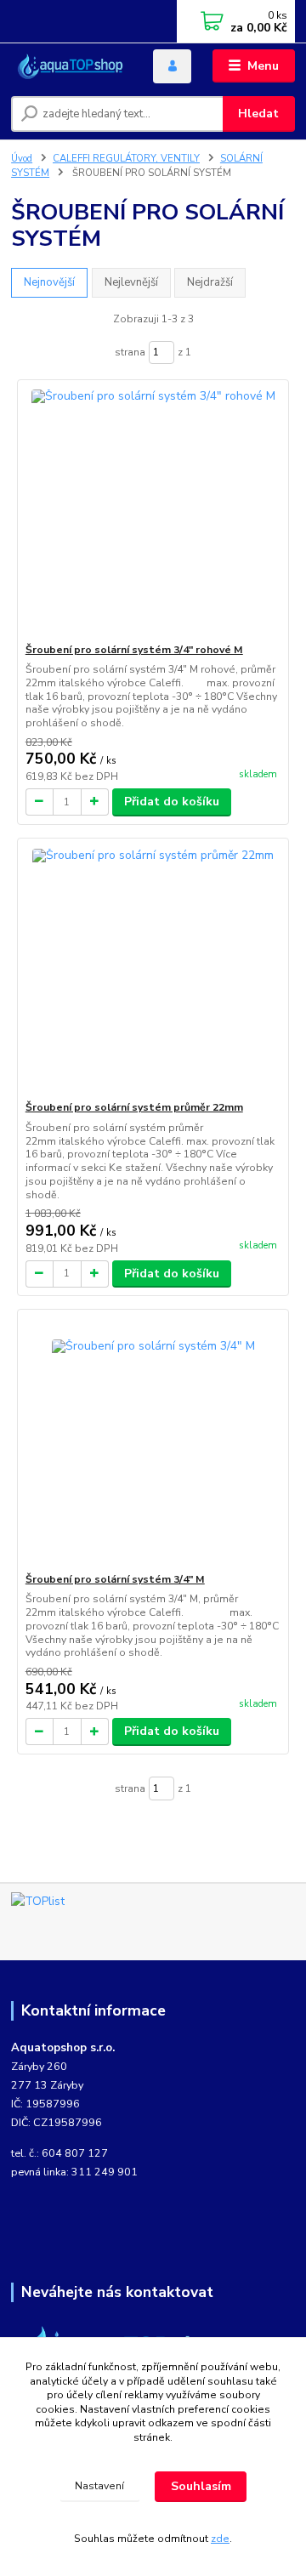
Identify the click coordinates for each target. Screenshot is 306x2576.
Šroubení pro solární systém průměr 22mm (134, 1107)
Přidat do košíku (172, 802)
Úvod (22, 159)
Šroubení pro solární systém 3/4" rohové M (134, 650)
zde (220, 2539)
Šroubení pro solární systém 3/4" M (115, 1579)
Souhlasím (201, 2486)
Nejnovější (49, 282)
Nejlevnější (131, 282)
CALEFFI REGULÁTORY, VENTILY (126, 159)
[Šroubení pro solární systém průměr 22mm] (153, 969)
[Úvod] (70, 66)
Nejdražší (210, 282)
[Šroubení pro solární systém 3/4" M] (153, 1441)
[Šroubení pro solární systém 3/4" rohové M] (153, 512)
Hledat (258, 114)
